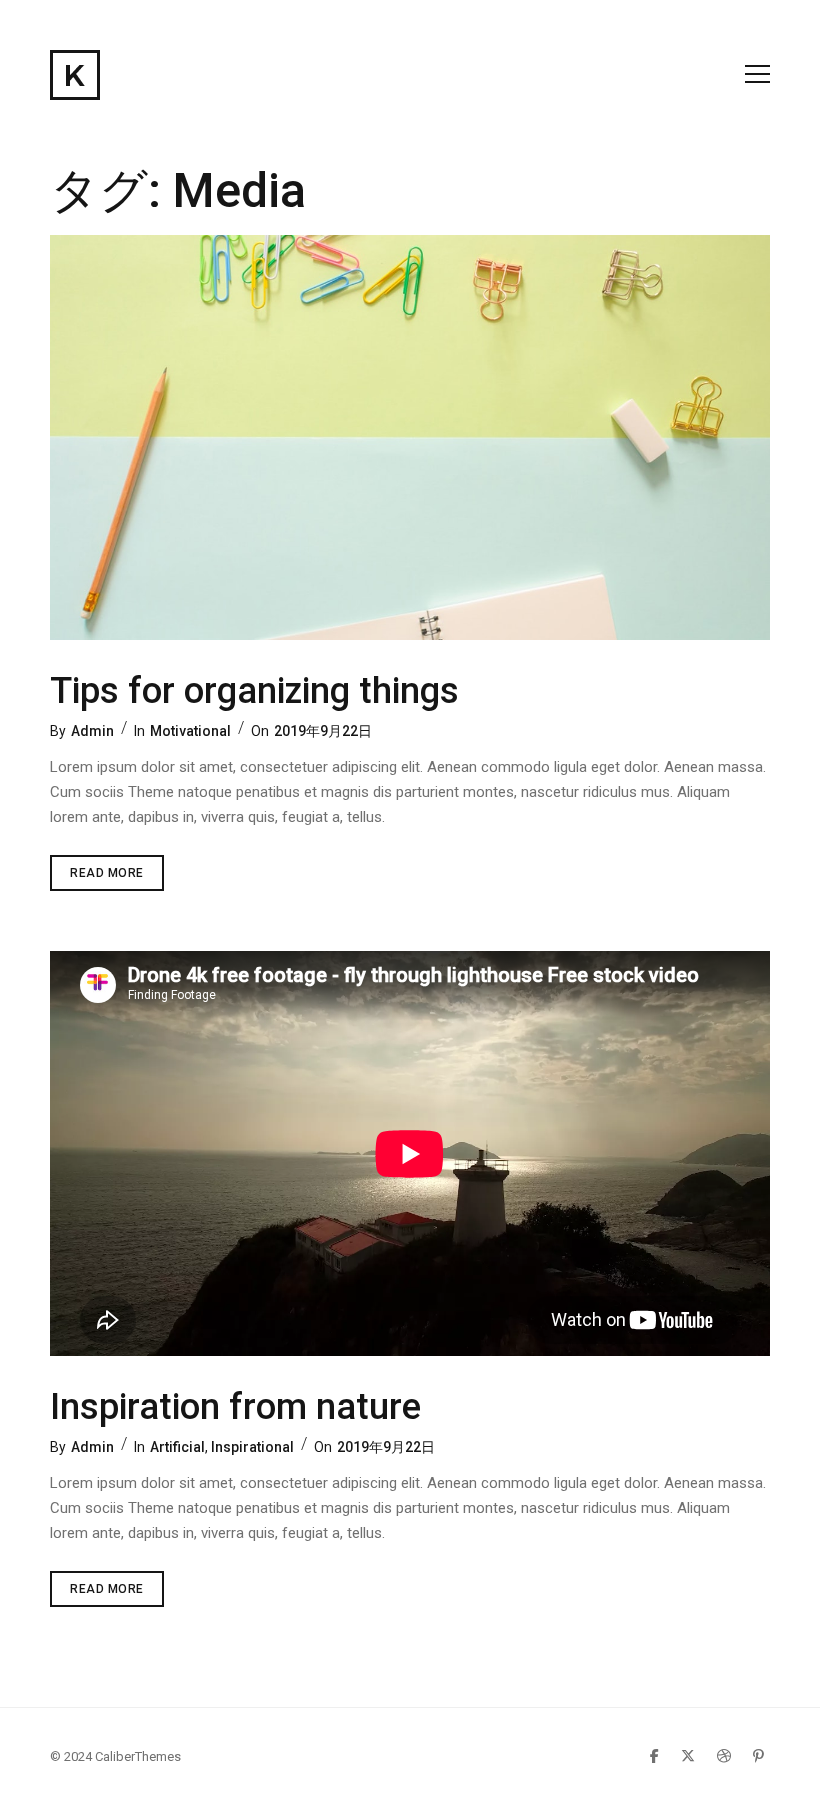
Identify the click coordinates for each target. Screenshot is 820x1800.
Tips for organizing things (254, 691)
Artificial (177, 1447)
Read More (117, 878)
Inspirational (252, 1447)
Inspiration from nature (235, 1407)
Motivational (190, 731)
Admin (92, 731)
